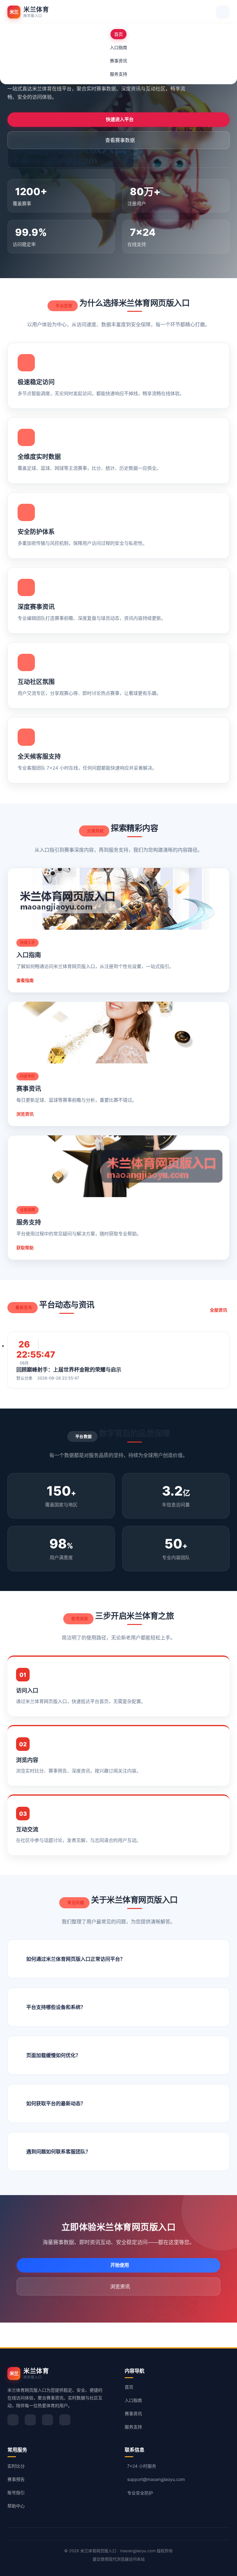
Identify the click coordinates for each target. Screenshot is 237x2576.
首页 (118, 34)
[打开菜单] (223, 12)
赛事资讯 (118, 61)
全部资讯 (218, 1310)
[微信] (30, 2420)
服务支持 (118, 74)
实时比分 (16, 2466)
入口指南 (118, 47)
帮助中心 (16, 2506)
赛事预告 (16, 2479)
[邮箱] (65, 2420)
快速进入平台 (120, 119)
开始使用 (120, 2265)
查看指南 (25, 980)
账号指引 (16, 2492)
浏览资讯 (25, 1114)
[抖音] (48, 2420)
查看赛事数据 (120, 140)
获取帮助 (25, 1248)
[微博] (13, 2420)
